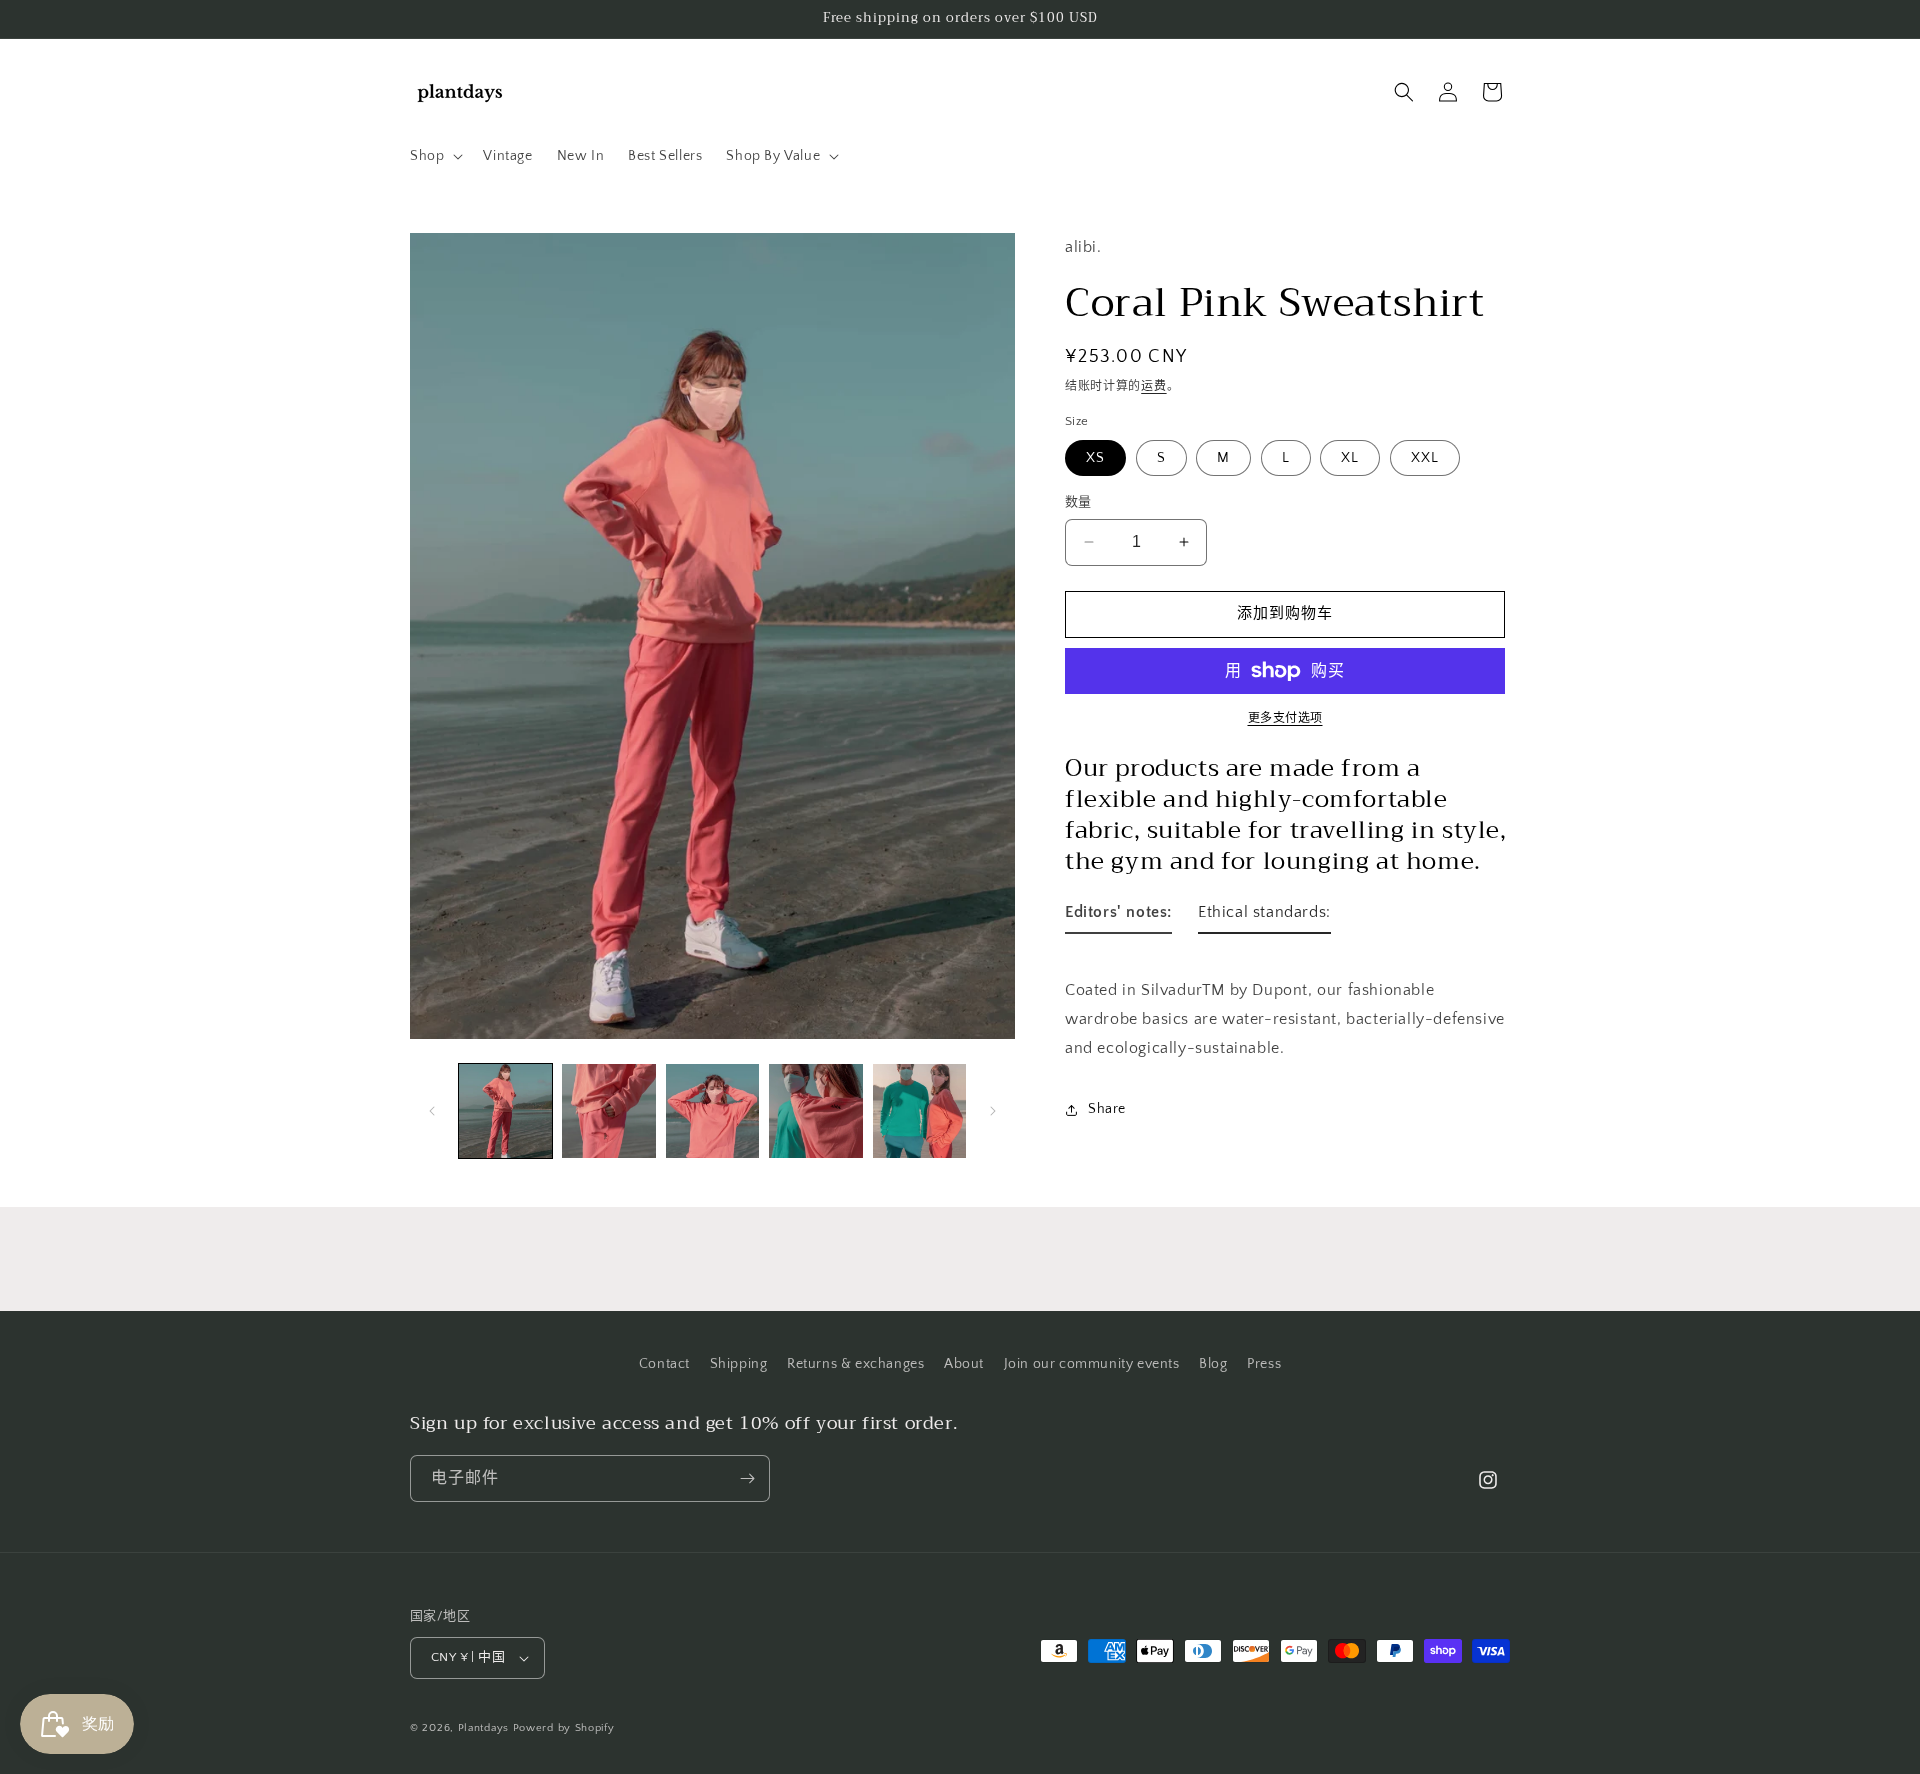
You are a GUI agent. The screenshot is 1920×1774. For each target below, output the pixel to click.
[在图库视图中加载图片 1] (505, 1110)
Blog (1213, 1364)
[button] (434, 156)
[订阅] (747, 1478)
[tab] (1118, 916)
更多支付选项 (1285, 718)
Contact (664, 1364)
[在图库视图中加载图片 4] (815, 1110)
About (964, 1364)
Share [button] (1107, 1109)
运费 (1153, 385)
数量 (1078, 502)
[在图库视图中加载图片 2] (608, 1110)
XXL (1425, 458)
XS (1095, 458)
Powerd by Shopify (564, 1728)
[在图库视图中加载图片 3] (712, 1110)
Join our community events (1092, 1364)
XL (1350, 458)
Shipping (739, 1364)
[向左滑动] (432, 1111)
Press (1264, 1364)
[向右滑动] (993, 1111)
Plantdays (483, 1728)
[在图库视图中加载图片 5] (919, 1110)
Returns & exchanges (855, 1364)
